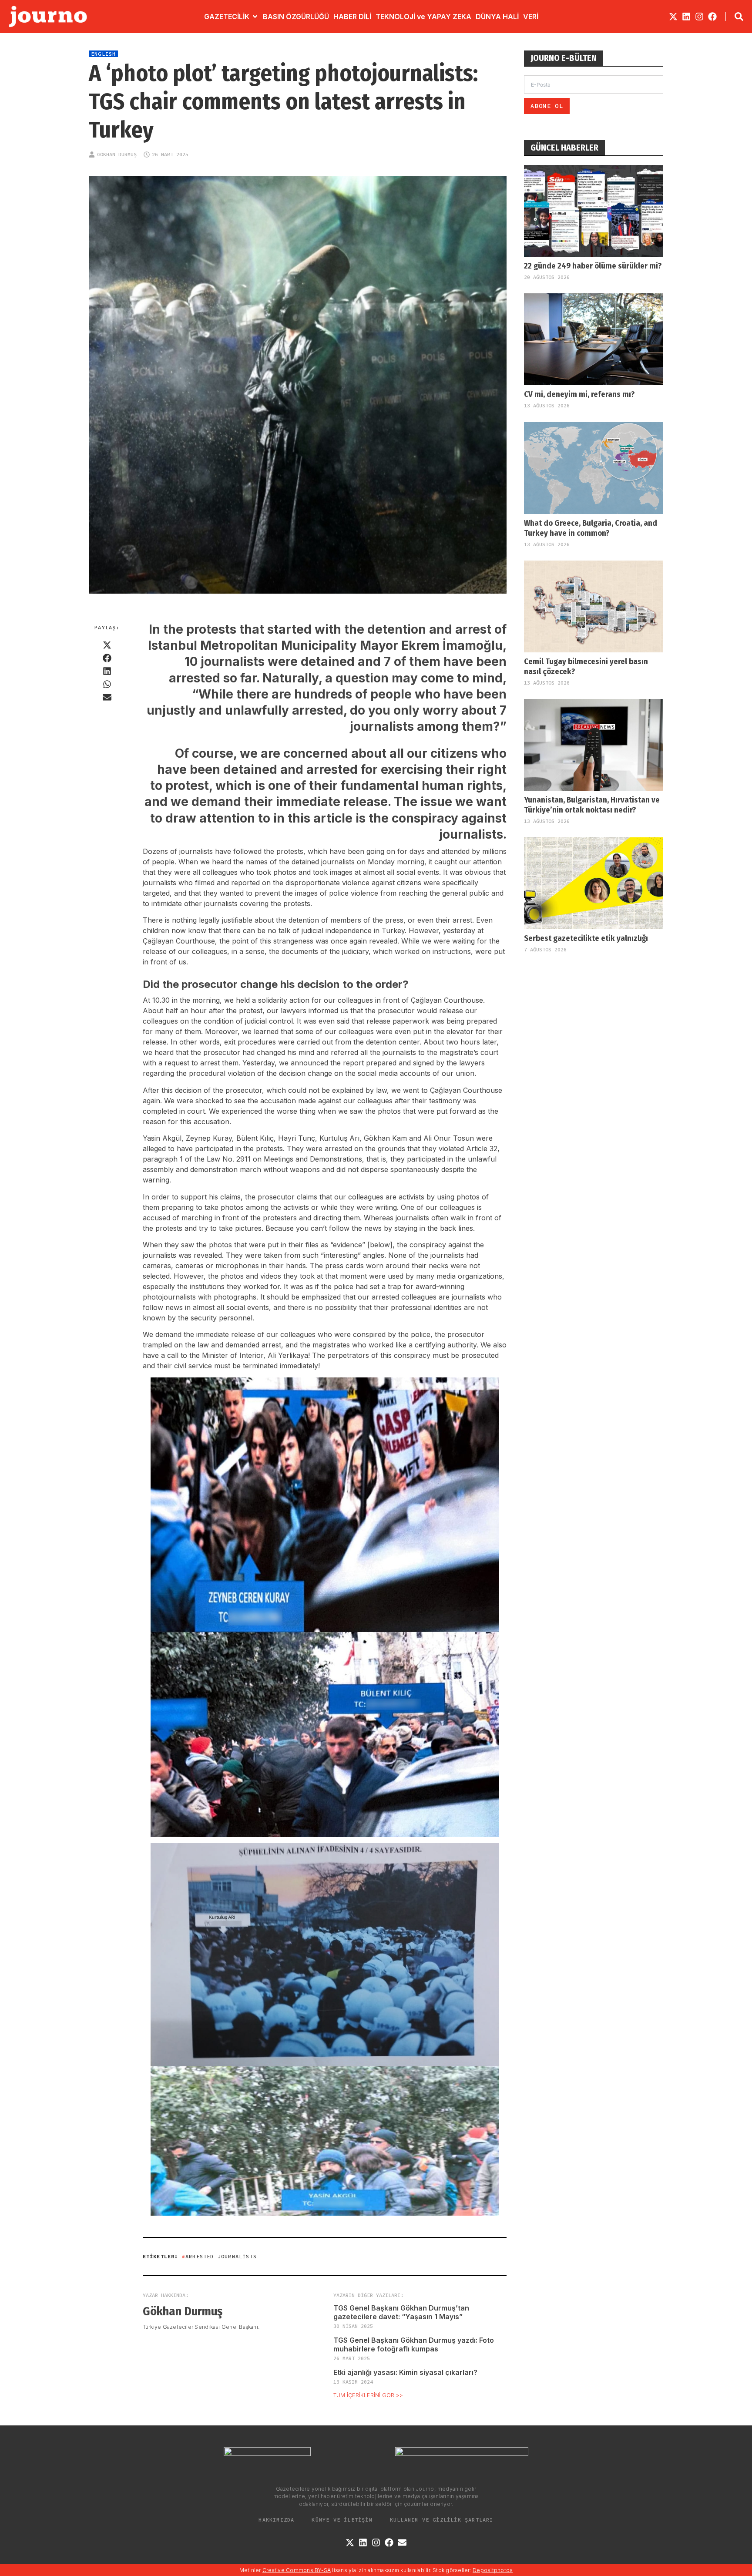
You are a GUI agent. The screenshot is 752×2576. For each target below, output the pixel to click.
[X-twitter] (673, 17)
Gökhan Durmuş (117, 154)
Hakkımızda (276, 2520)
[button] (107, 645)
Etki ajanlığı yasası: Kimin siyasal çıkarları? (405, 2372)
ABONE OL (547, 106)
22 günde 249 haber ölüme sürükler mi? (593, 266)
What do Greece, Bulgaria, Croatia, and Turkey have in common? (591, 528)
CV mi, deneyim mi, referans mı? (579, 394)
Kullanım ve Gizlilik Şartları (442, 2520)
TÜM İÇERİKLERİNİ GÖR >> (368, 2395)
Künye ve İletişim (342, 2520)
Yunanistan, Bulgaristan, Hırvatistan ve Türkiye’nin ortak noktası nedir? (592, 805)
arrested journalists (221, 2256)
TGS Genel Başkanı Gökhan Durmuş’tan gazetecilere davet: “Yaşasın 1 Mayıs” (401, 2312)
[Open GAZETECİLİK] (255, 17)
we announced (304, 1063)
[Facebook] (712, 17)
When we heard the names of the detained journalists (267, 862)
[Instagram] (699, 17)
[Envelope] (402, 2542)
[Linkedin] (686, 17)
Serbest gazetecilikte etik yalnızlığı (586, 938)
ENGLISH (103, 54)
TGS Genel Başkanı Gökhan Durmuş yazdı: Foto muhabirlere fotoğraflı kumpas (414, 2344)
